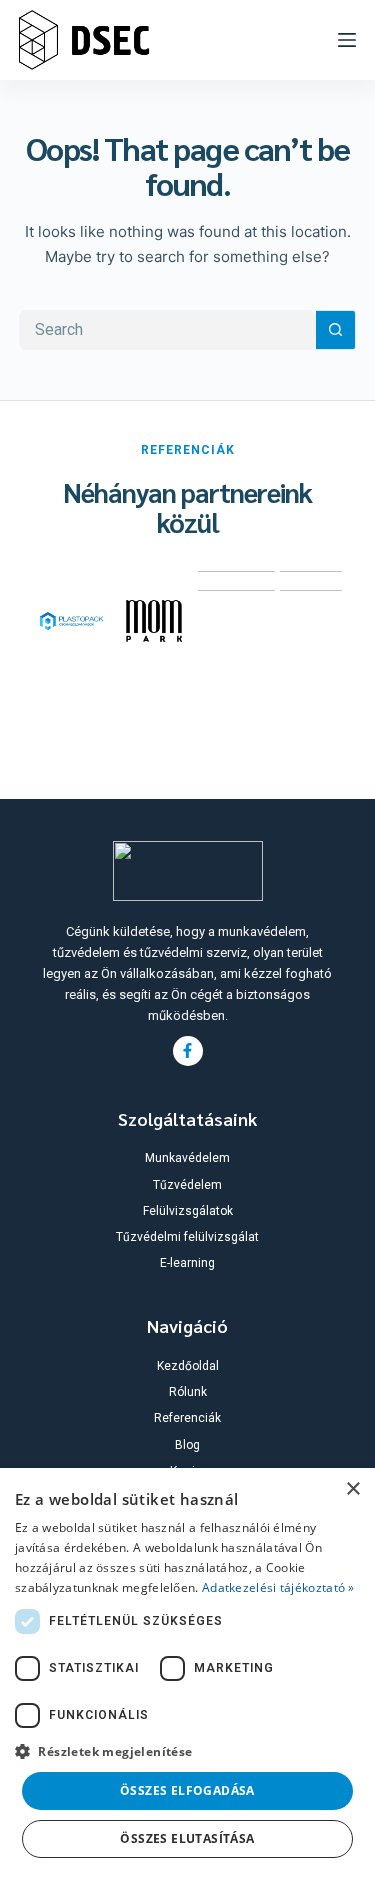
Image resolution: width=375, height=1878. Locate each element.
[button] (187, 1751)
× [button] (352, 1489)
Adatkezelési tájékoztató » (278, 1587)
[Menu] (347, 40)
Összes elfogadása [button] (187, 1790)
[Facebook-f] (188, 1051)
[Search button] (336, 330)
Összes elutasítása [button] (187, 1838)
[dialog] (187, 1673)
